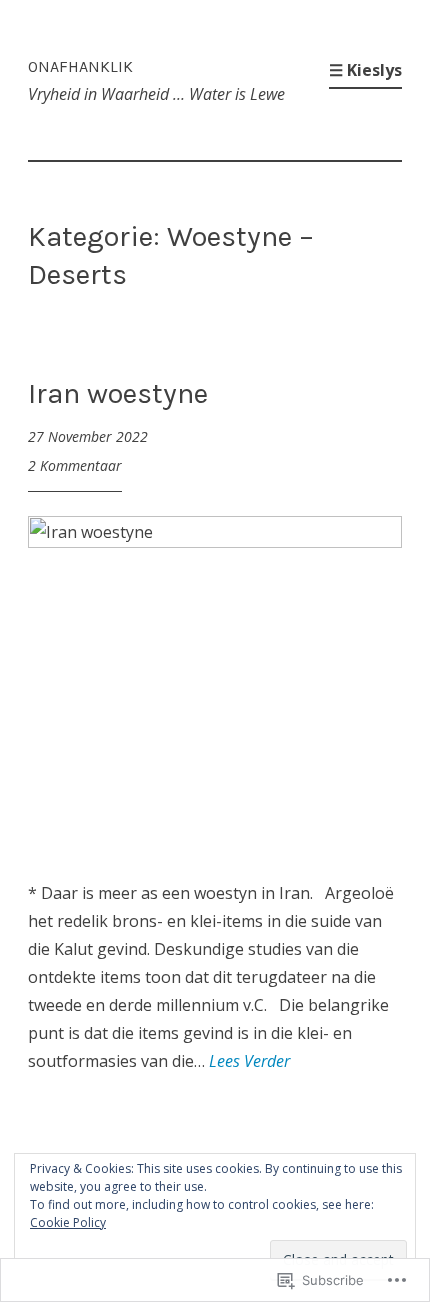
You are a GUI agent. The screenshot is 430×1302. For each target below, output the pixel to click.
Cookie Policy (68, 1222)
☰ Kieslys (365, 70)
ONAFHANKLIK (80, 66)
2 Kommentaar (75, 465)
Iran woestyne (118, 393)
